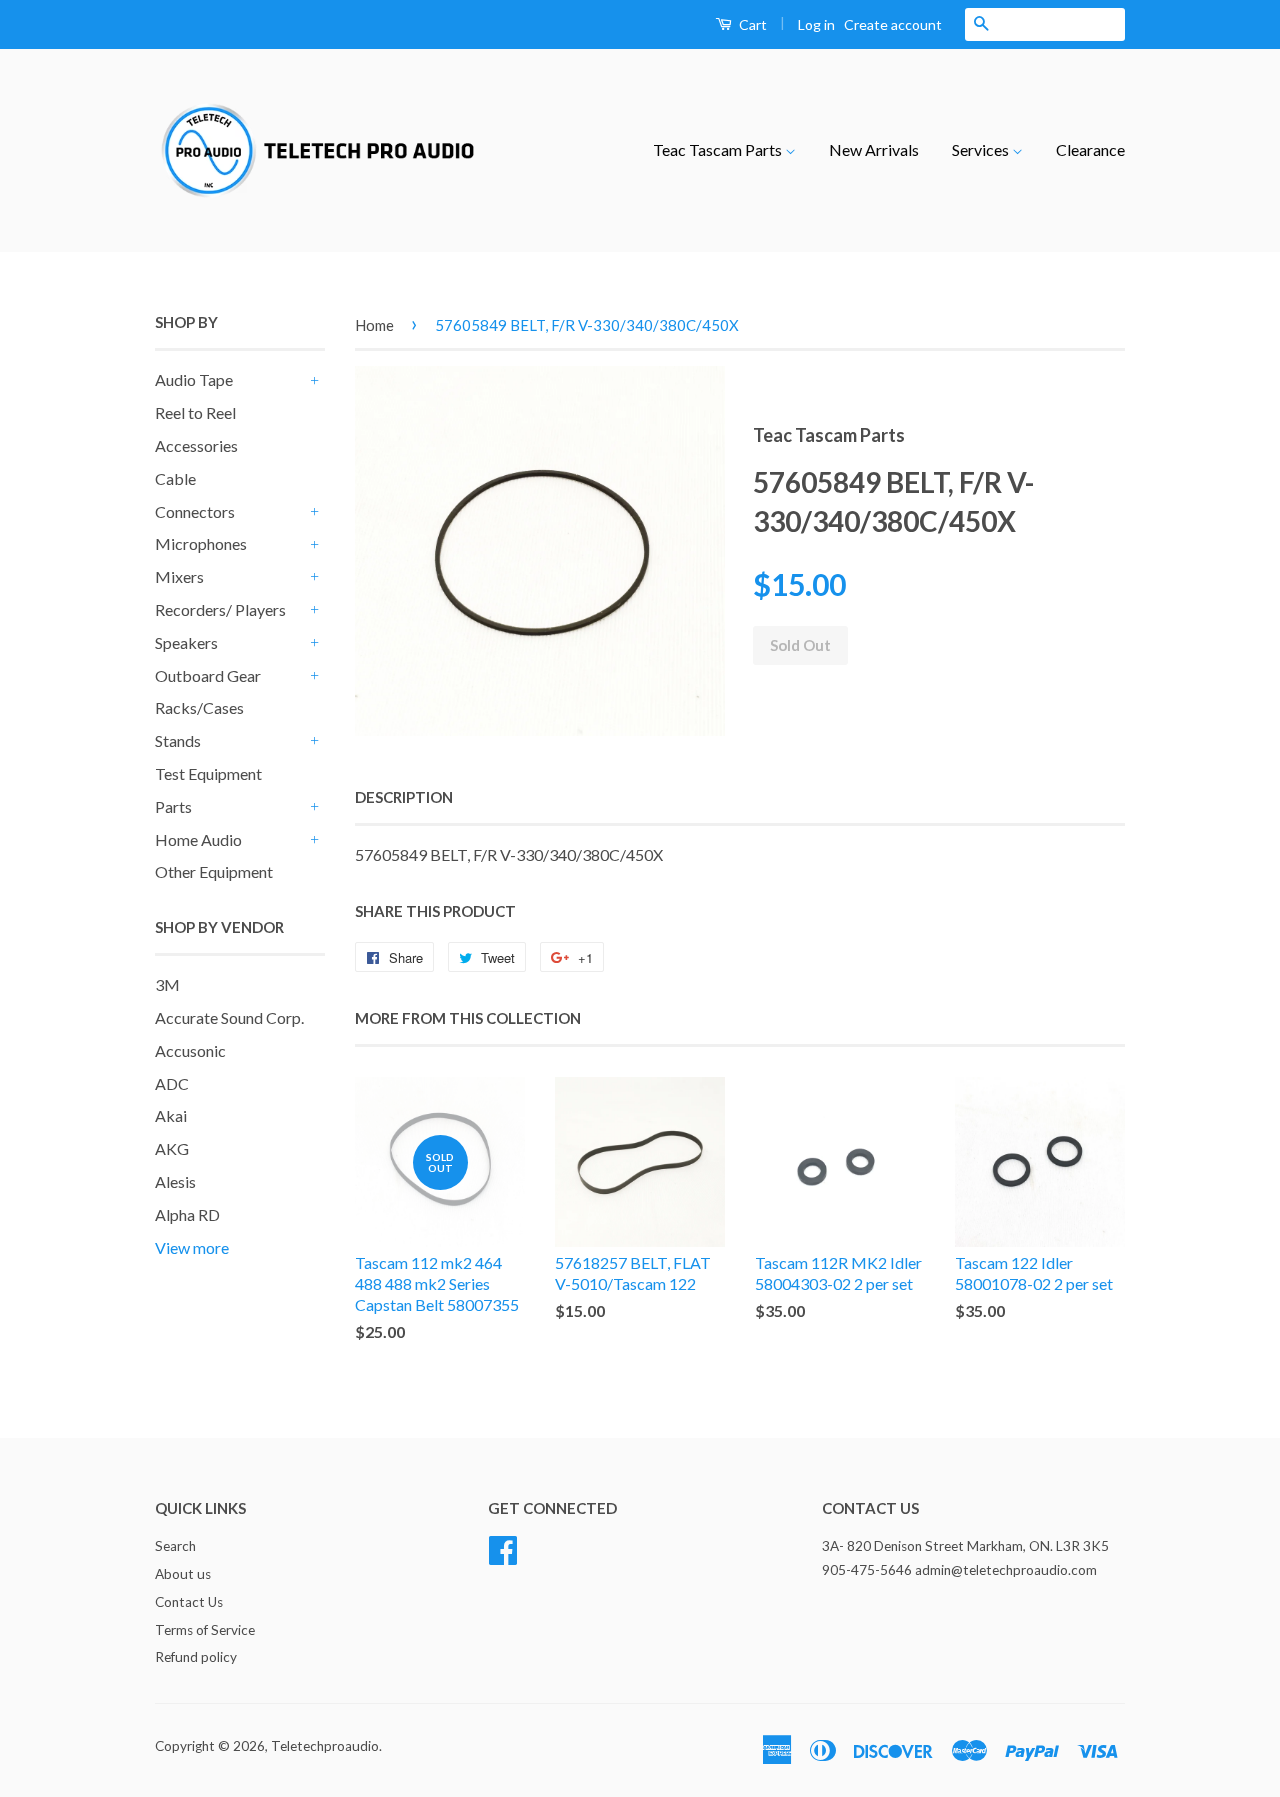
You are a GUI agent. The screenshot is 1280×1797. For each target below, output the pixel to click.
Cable (175, 478)
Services (982, 149)
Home (374, 325)
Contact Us (189, 1602)
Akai (171, 1115)
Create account (893, 24)
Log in (816, 24)
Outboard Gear (208, 675)
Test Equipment (208, 773)
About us (183, 1574)
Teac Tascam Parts (719, 149)
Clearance (1090, 149)
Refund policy (196, 1657)
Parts (173, 806)
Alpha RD (187, 1214)
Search (175, 1546)
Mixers (179, 576)
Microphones (201, 543)
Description (404, 797)
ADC (172, 1083)
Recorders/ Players (220, 609)
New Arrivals (874, 149)
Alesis (175, 1181)
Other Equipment (214, 871)
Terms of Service (205, 1630)
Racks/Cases (199, 707)
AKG (172, 1148)
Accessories (196, 445)
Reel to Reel (195, 412)
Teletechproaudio (325, 1746)
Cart (751, 24)
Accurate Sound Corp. (229, 1017)
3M (167, 984)
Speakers (186, 642)
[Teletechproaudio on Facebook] (503, 1547)
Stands (178, 740)
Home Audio (198, 839)
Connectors (195, 511)
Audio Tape (194, 379)
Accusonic (190, 1050)
